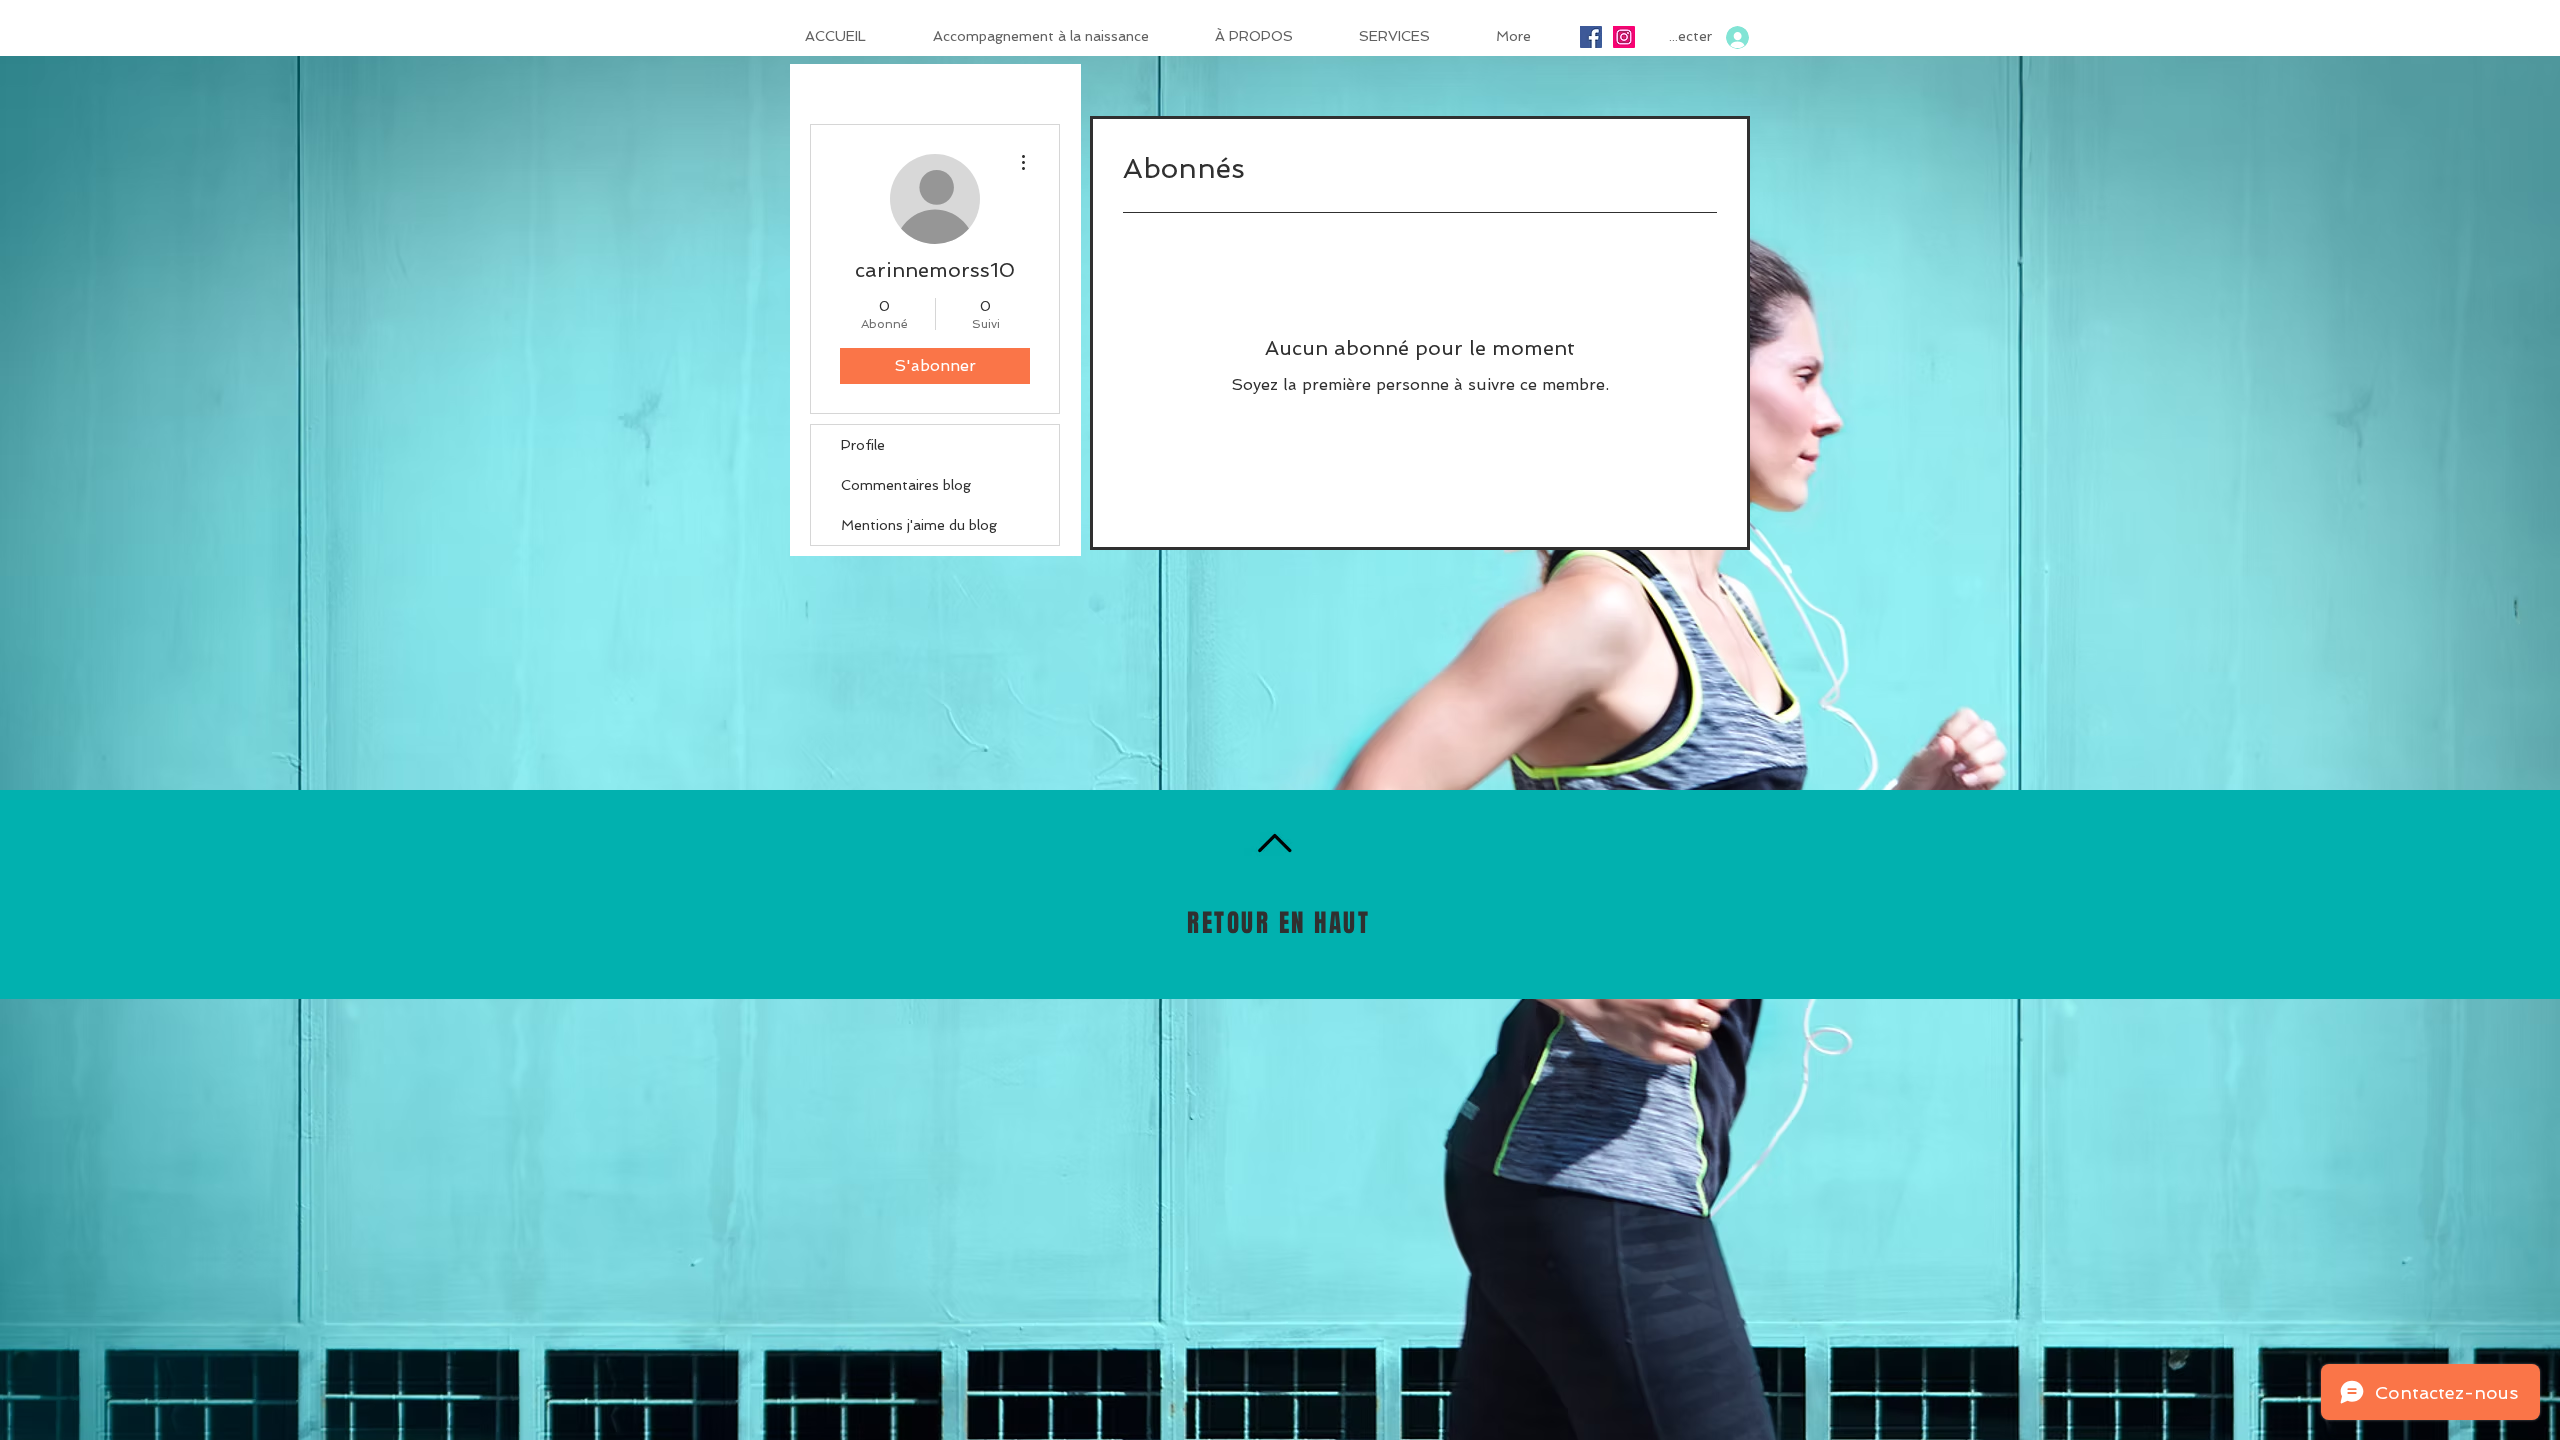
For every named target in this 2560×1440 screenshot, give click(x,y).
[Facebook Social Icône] (1591, 37)
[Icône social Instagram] (1624, 37)
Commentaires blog (906, 485)
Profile (863, 445)
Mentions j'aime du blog (919, 525)
